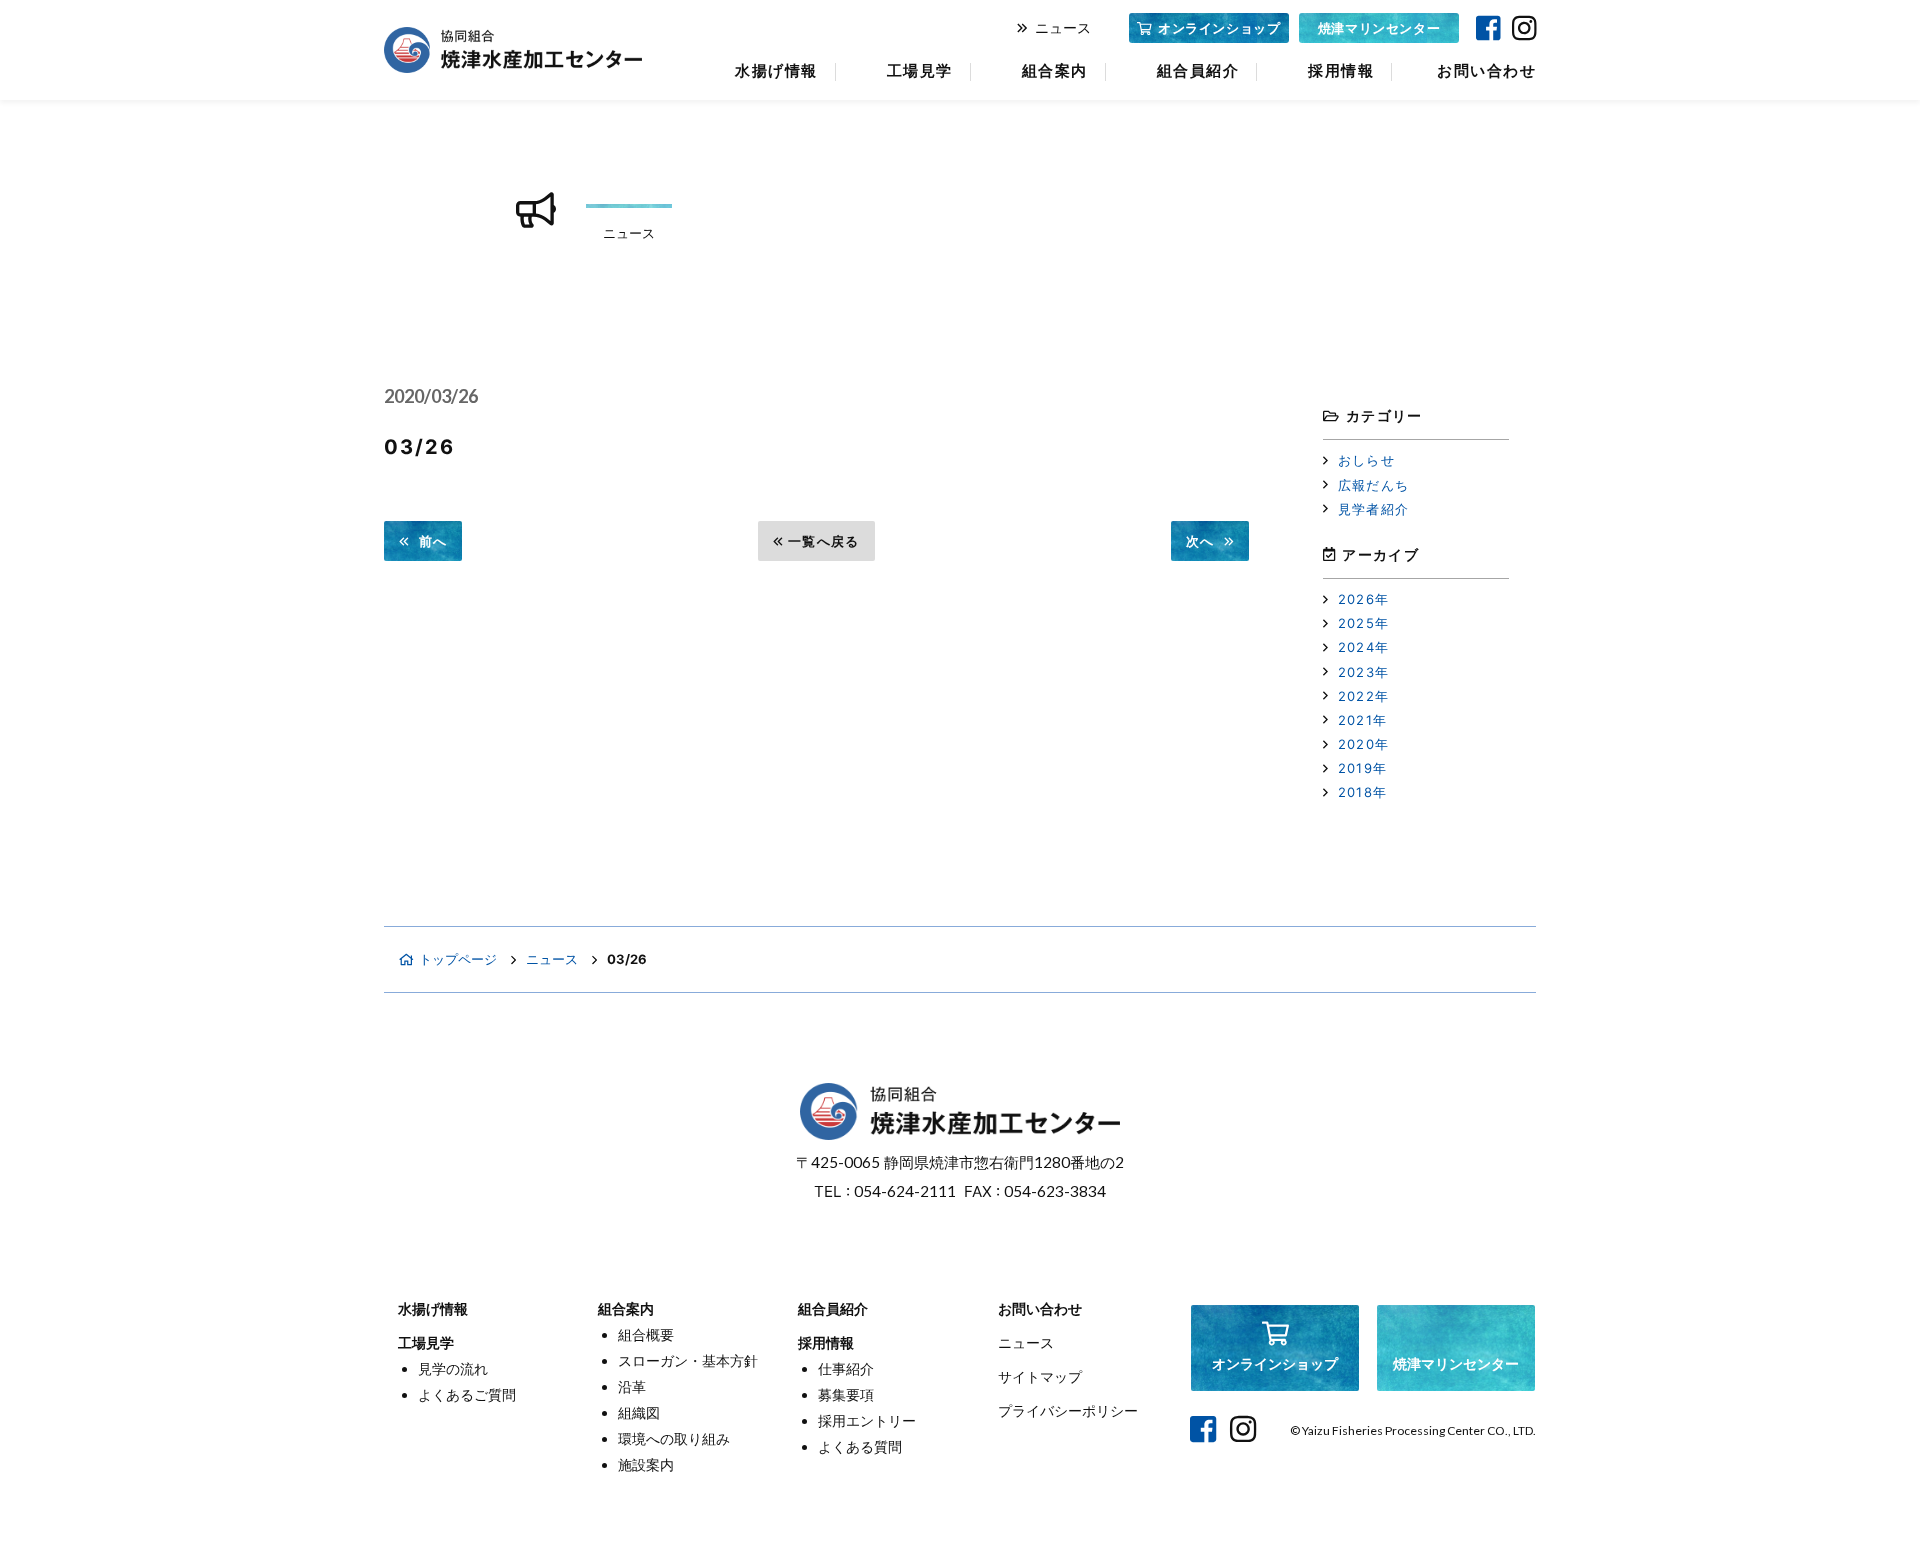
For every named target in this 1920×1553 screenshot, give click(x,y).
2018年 (1363, 792)
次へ (1200, 541)
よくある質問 (860, 1446)
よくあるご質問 (467, 1394)
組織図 (639, 1412)
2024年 (1364, 647)
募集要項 (846, 1394)
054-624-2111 (905, 1191)
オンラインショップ (1219, 28)
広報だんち (1374, 485)
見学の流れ (453, 1368)
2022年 (1364, 696)
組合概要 (646, 1334)
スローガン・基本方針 (688, 1360)
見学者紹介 (1374, 509)
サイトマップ (1040, 1376)
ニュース (1063, 27)
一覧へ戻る (824, 541)
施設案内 (646, 1464)
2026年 (1364, 599)
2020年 (1364, 744)
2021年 (1363, 720)
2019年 (1363, 768)
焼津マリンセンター (1379, 28)
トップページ (458, 959)
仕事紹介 (846, 1368)
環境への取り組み (674, 1438)
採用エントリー (867, 1420)
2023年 (1364, 672)
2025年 (1364, 623)
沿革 (632, 1386)
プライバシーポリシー (1068, 1410)
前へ (433, 541)
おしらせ (1366, 460)
